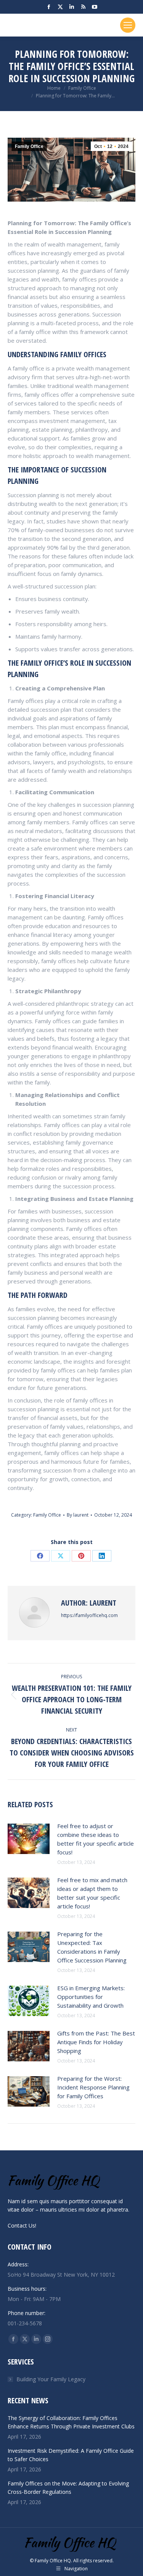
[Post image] (29, 1839)
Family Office (29, 146)
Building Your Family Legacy (51, 2379)
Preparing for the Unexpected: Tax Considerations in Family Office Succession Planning (92, 1947)
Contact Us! (22, 2225)
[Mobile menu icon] (128, 25)
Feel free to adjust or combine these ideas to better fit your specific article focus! (96, 1839)
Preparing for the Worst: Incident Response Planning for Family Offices (93, 2087)
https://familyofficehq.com (89, 1615)
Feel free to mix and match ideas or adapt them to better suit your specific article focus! (92, 1893)
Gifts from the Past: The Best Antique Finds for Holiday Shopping (96, 2042)
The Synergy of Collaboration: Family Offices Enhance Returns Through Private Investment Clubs (71, 2422)
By (78, 1515)
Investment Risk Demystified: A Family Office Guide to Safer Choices (71, 2455)
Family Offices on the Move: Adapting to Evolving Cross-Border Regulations (68, 2488)
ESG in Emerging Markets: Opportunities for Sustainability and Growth (91, 1997)
